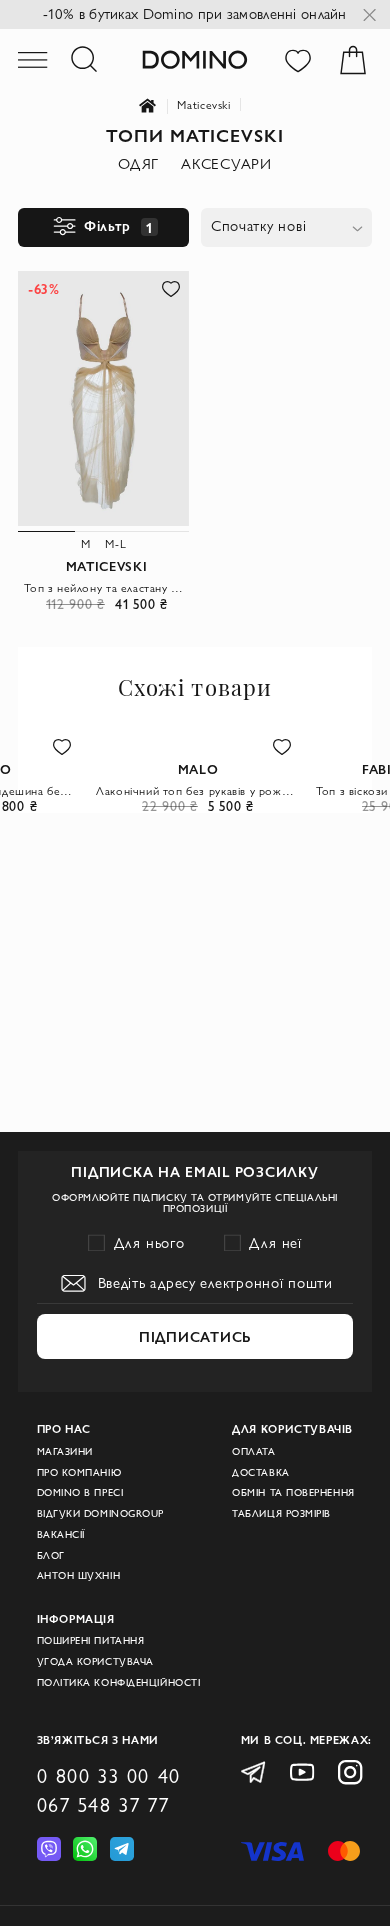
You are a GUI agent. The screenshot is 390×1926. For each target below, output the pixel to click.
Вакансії (61, 1534)
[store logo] (195, 59)
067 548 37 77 (103, 1805)
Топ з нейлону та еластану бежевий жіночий (106, 587)
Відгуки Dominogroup (100, 1513)
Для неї (275, 1243)
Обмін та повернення (293, 1492)
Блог (51, 1555)
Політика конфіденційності (119, 1682)
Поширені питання (91, 1640)
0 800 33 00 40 (109, 1776)
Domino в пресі (80, 1492)
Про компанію (79, 1472)
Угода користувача (95, 1661)
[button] (170, 289)
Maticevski (203, 104)
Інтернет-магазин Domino (158, 106)
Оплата (253, 1451)
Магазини (65, 1451)
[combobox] (286, 227)
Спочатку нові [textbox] (259, 226)
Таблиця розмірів (281, 1513)
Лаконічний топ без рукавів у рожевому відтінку (198, 790)
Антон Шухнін (79, 1575)
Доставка (260, 1472)
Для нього (149, 1243)
